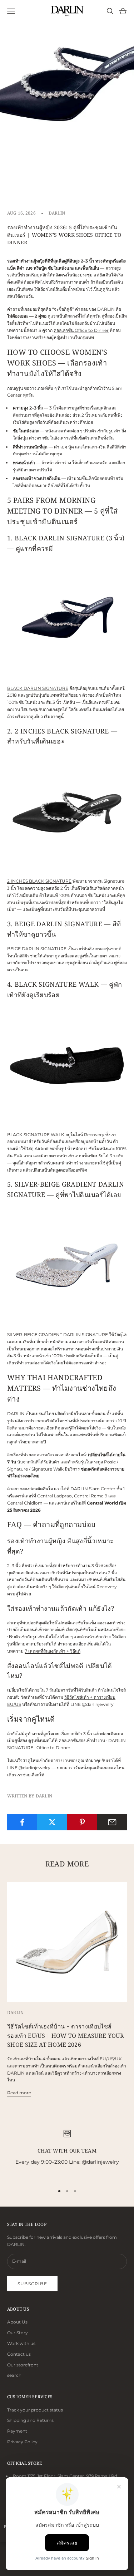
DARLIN (57, 213)
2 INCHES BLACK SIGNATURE (39, 881)
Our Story (18, 2333)
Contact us (19, 2354)
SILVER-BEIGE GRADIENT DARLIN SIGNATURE (58, 1334)
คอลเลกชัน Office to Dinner (81, 330)
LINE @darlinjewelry (29, 1768)
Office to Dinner (53, 1748)
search (14, 2375)
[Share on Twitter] (52, 1822)
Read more (19, 2093)
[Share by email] (112, 1822)
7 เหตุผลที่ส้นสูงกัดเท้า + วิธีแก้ (53, 1651)
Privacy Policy (22, 2442)
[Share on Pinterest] (82, 1822)
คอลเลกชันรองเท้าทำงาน (82, 1740)
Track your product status (35, 2410)
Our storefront (23, 2365)
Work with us (21, 2343)
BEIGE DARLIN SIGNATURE (37, 949)
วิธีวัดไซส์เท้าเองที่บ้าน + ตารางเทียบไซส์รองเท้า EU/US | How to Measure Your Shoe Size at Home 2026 (66, 2035)
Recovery (94, 1135)
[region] (67, 2152)
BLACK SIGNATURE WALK (36, 1135)
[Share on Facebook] (22, 1822)
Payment (17, 2431)
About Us (17, 2322)
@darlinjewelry (100, 2162)
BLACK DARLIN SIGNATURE (38, 688)
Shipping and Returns (30, 2420)
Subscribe (32, 2284)
